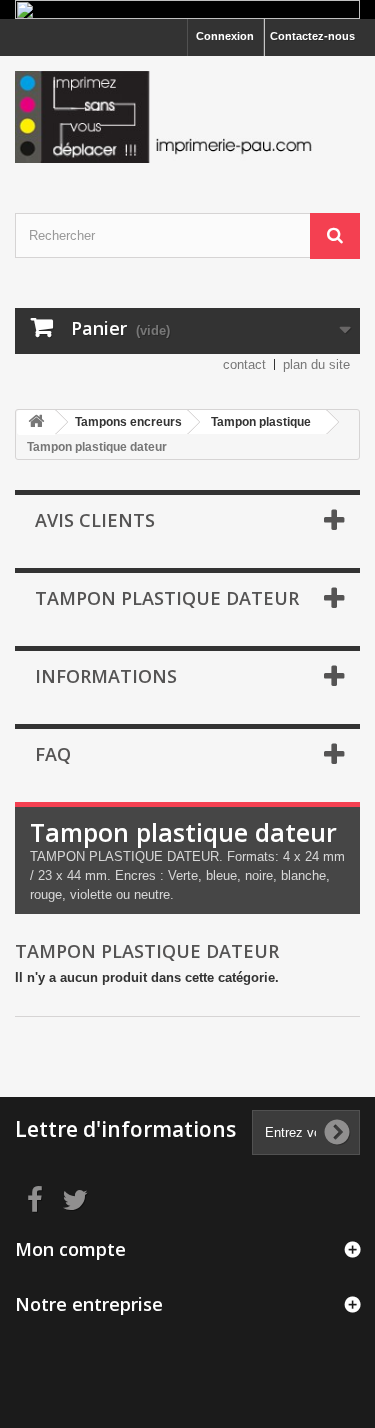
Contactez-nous (312, 36)
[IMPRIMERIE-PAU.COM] (187, 117)
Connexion (225, 36)
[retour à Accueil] (36, 422)
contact (244, 364)
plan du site (316, 364)
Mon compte (70, 1249)
